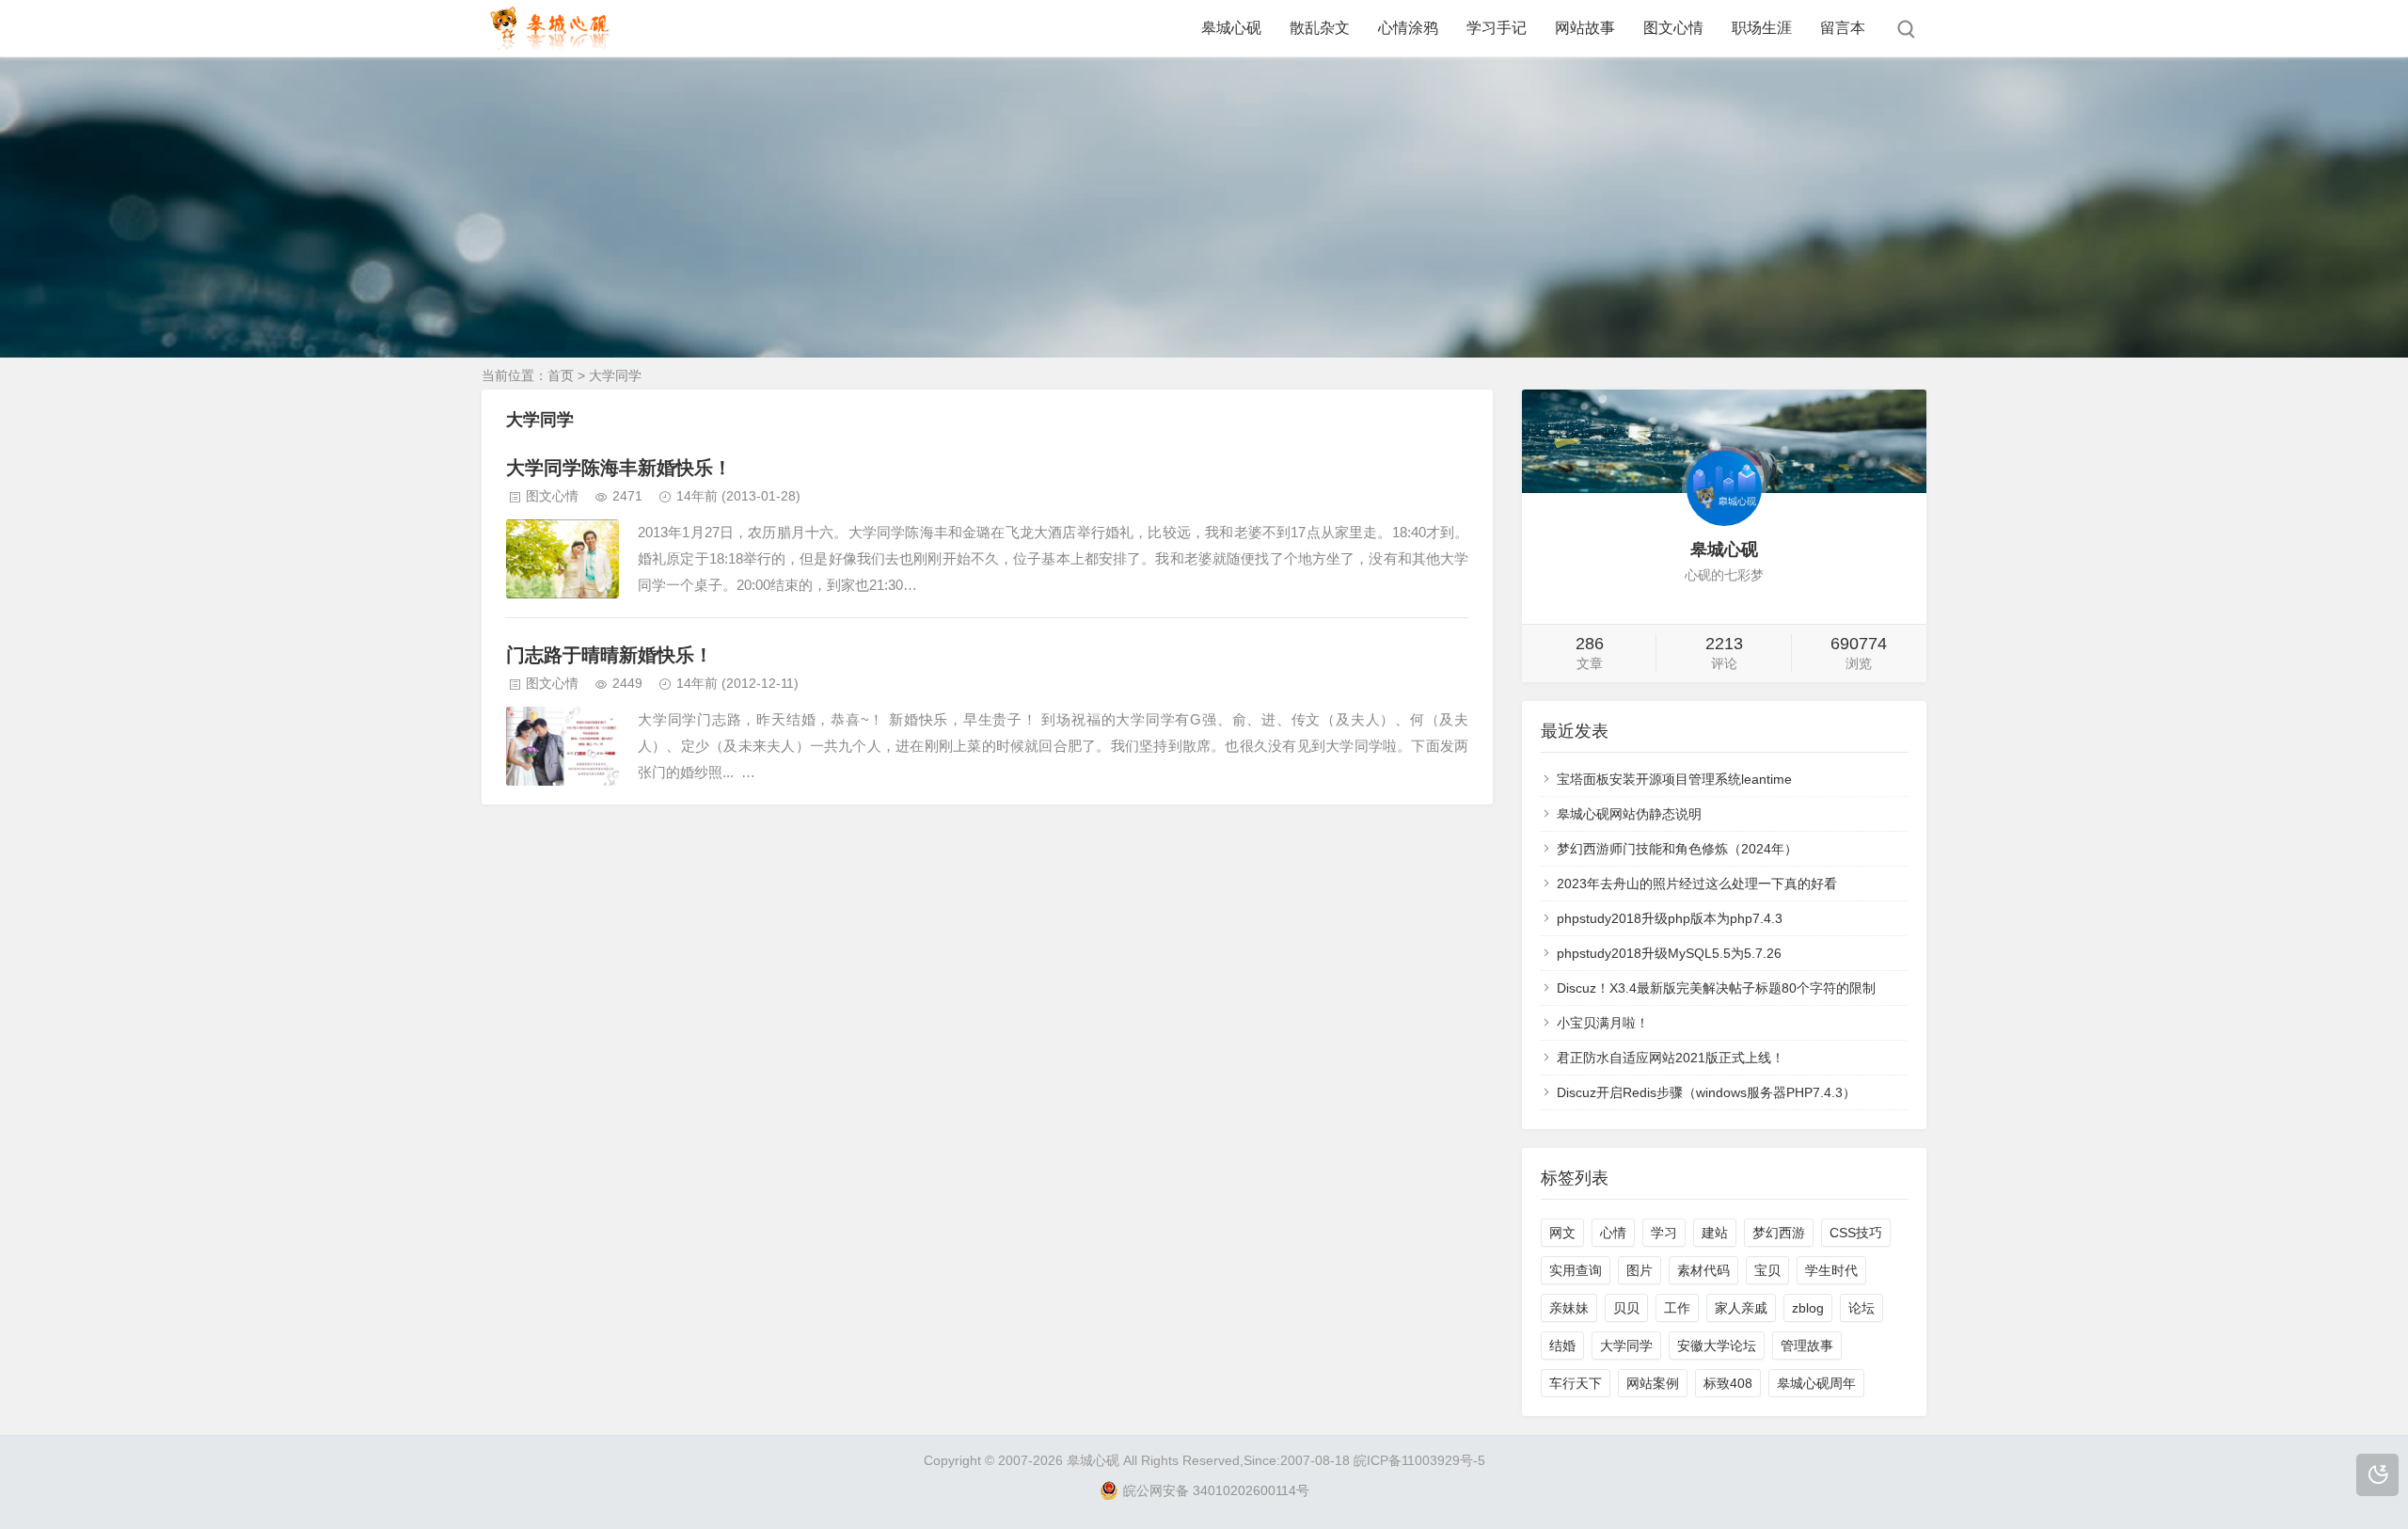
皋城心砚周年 (1816, 1383)
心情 (1613, 1233)
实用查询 (1576, 1270)
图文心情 (1673, 28)
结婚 (1562, 1346)
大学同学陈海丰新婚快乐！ (619, 468)
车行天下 (1576, 1383)
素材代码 (1703, 1270)
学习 (1664, 1233)
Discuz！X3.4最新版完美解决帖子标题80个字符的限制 (1716, 988)
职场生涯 (1762, 28)
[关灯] (2377, 1475)
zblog (1808, 1308)
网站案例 (1653, 1383)
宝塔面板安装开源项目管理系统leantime (1674, 779)
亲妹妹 (1569, 1308)
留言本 (1843, 28)
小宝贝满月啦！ (1603, 1023)
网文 (1562, 1233)
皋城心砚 (1231, 28)
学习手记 (1497, 28)
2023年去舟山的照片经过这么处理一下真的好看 (1697, 884)
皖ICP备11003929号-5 (1419, 1460)
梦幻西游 (1779, 1233)
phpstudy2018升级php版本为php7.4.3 (1670, 918)
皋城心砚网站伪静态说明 (1629, 814)
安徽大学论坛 (1717, 1346)
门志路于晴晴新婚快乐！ (610, 655)
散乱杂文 (1320, 28)
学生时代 (1831, 1270)
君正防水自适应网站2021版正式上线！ (1671, 1058)
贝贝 (1626, 1308)
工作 (1677, 1308)
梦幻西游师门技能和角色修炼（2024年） (1677, 849)
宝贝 (1767, 1270)
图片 (1640, 1270)
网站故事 (1585, 28)
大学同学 (1626, 1346)
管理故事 (1807, 1346)
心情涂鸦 (1408, 28)
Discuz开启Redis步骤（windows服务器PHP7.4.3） (1706, 1092)
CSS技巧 (1856, 1233)
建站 (1715, 1233)
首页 (561, 375)
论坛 (1861, 1308)
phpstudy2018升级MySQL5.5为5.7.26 (1669, 953)
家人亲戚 (1741, 1308)
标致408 (1728, 1383)
